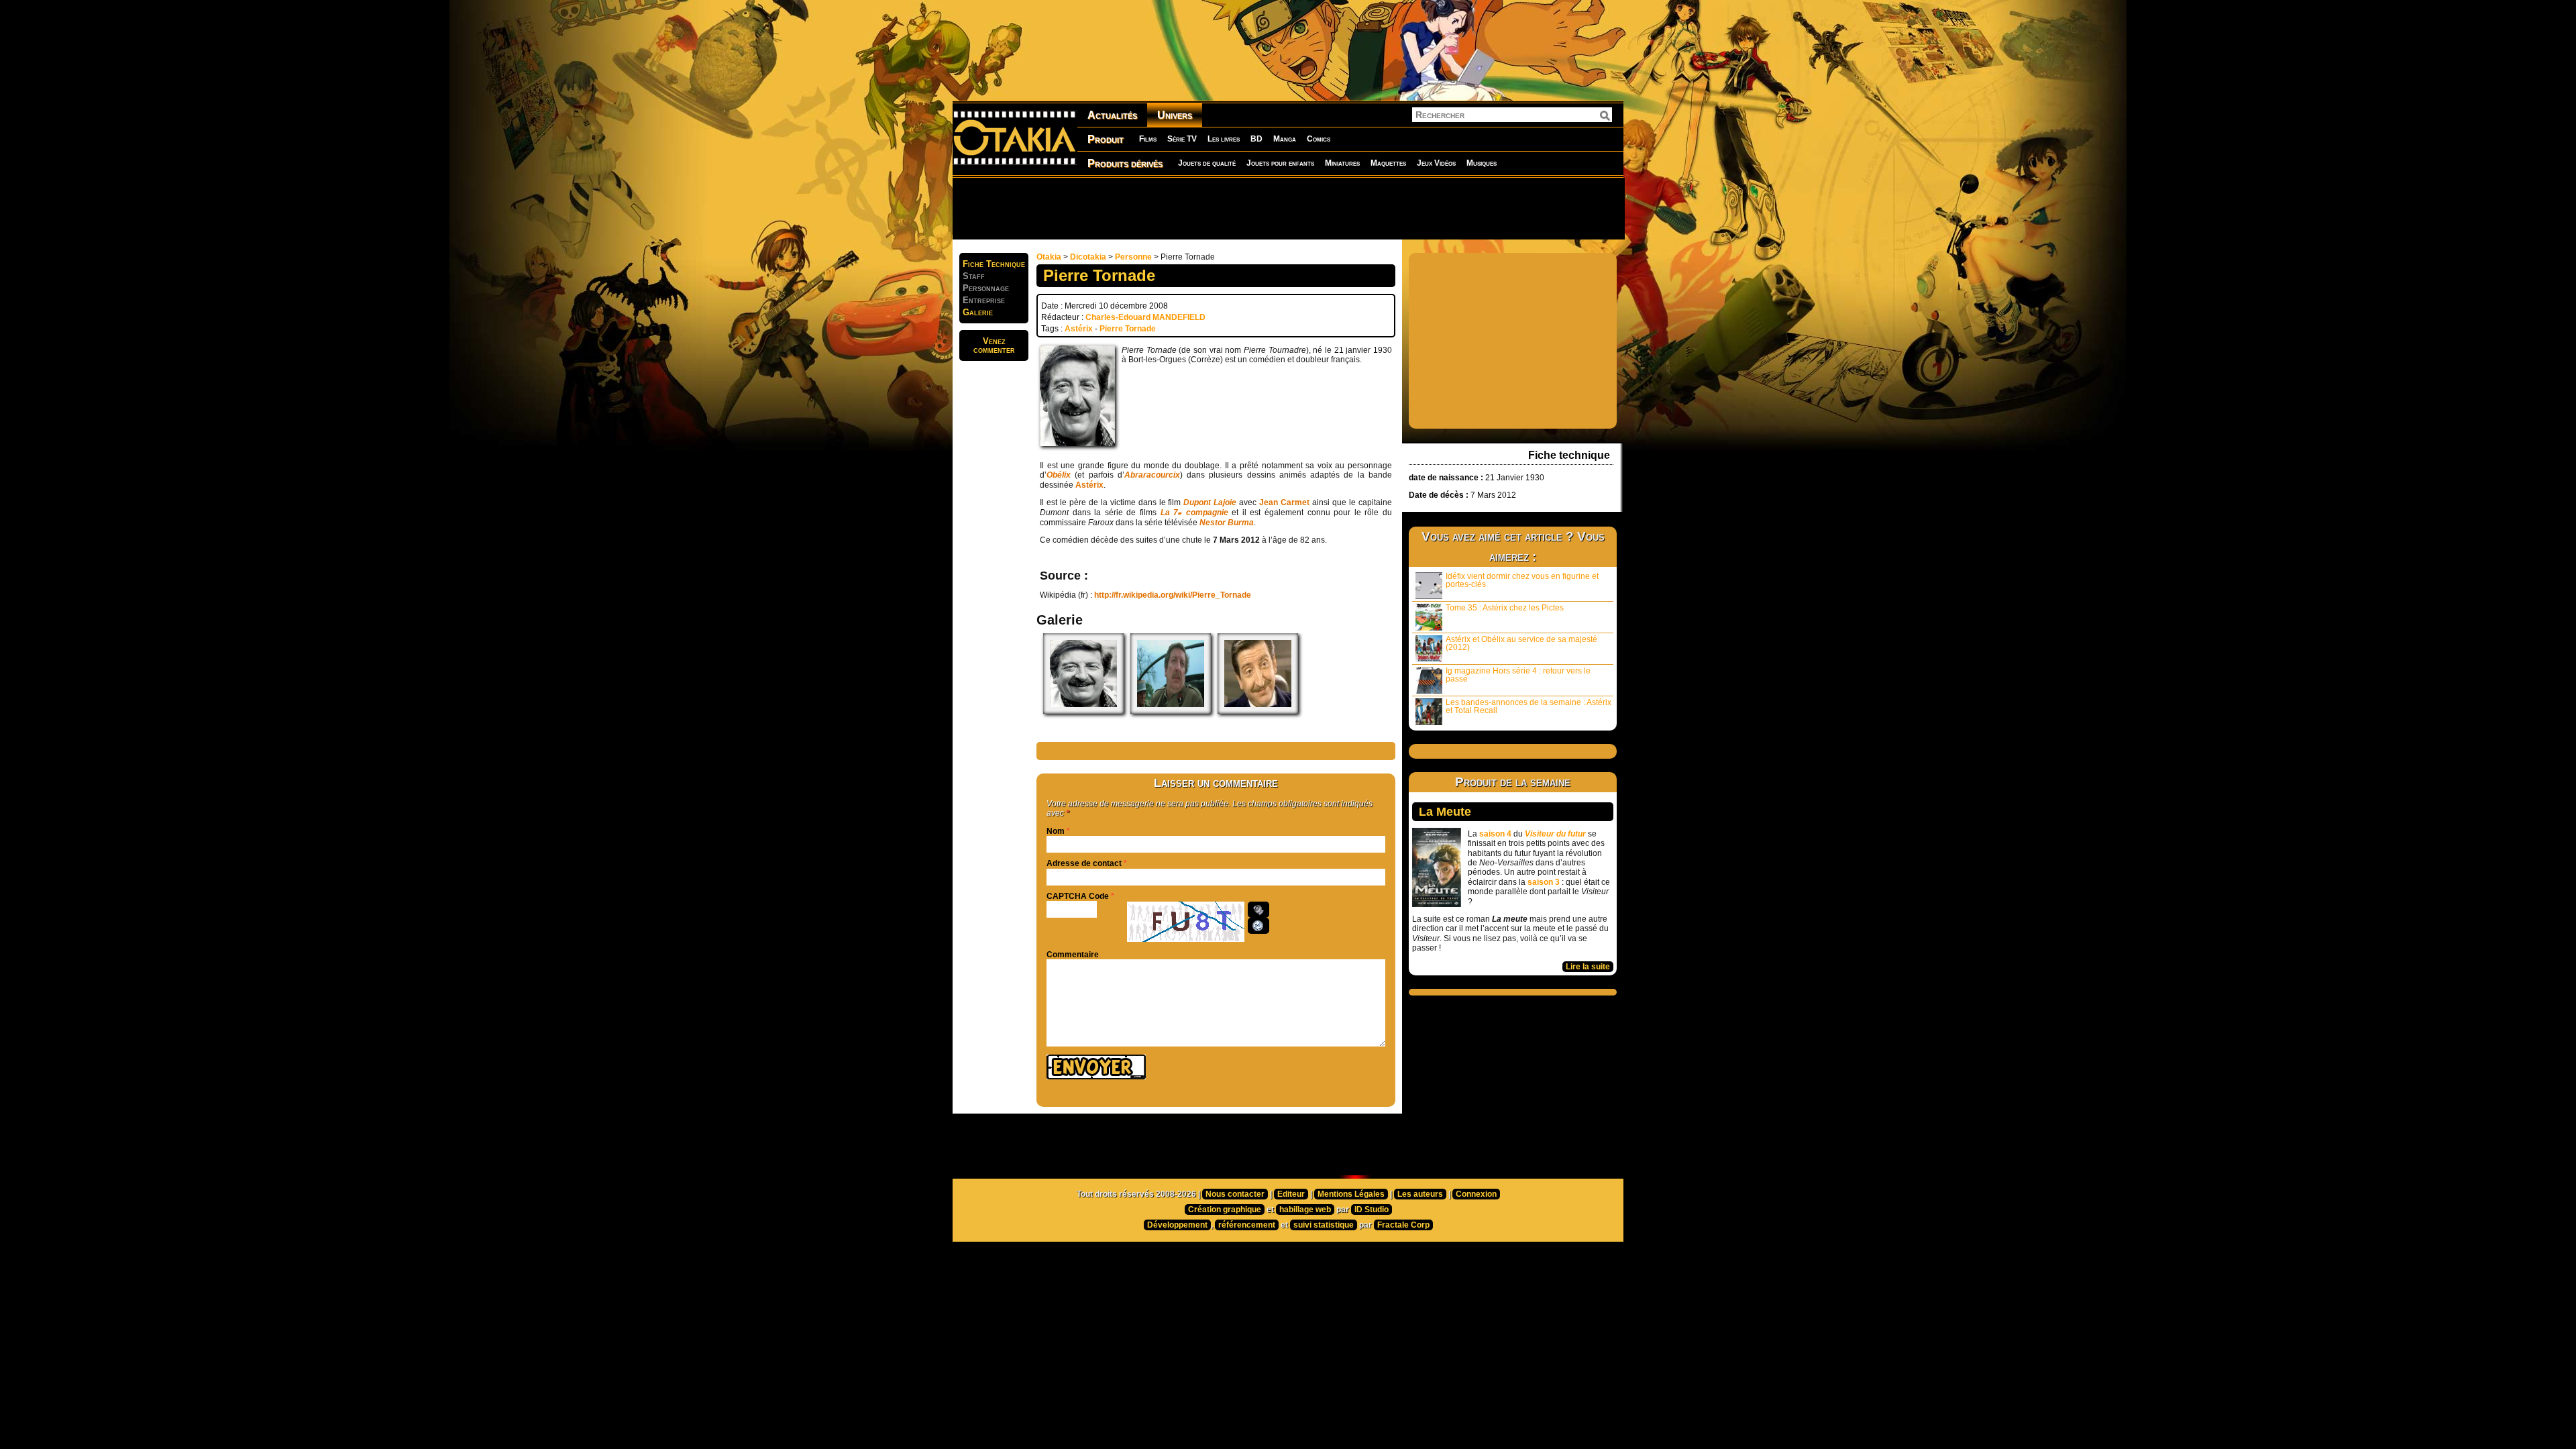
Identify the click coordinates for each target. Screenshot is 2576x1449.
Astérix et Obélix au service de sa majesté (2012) (1521, 643)
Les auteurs (1420, 1194)
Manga (1285, 139)
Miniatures (1342, 163)
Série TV (1182, 139)
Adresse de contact (1084, 863)
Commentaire (1073, 955)
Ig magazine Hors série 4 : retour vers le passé (1518, 675)
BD (1256, 139)
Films (1148, 139)
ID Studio (1372, 1210)
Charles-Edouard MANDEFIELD (1145, 317)
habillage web (1305, 1210)
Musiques (1482, 163)
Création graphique (1225, 1210)
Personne (1133, 257)
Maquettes (1388, 163)
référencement (1247, 1225)
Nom (1056, 831)
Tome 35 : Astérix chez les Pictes (1505, 608)
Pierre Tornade (1128, 329)
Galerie (978, 312)
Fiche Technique (994, 264)
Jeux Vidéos (1436, 163)
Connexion (1476, 1194)
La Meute (1445, 812)
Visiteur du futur (1555, 834)
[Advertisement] (1288, 208)
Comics (1319, 139)
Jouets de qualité (1207, 163)
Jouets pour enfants (1280, 163)
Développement (1177, 1225)
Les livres (1224, 139)
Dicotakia (1088, 257)
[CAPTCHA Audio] (1258, 910)
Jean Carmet (1284, 502)
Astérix (1079, 329)
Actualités (1112, 115)
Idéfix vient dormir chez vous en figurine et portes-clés (1522, 580)
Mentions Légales (1351, 1194)
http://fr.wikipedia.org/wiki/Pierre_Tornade (1173, 595)
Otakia (1049, 257)
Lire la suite (1588, 967)
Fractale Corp (1403, 1225)
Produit (1106, 139)
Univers (1175, 115)
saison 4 (1495, 834)
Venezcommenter (994, 345)
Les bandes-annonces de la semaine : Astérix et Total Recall (1528, 706)
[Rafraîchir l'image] (1258, 926)
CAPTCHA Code (1078, 896)
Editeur (1291, 1194)
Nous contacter (1235, 1194)
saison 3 (1544, 882)
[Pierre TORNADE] (1083, 711)
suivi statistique (1324, 1225)
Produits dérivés (1125, 163)
